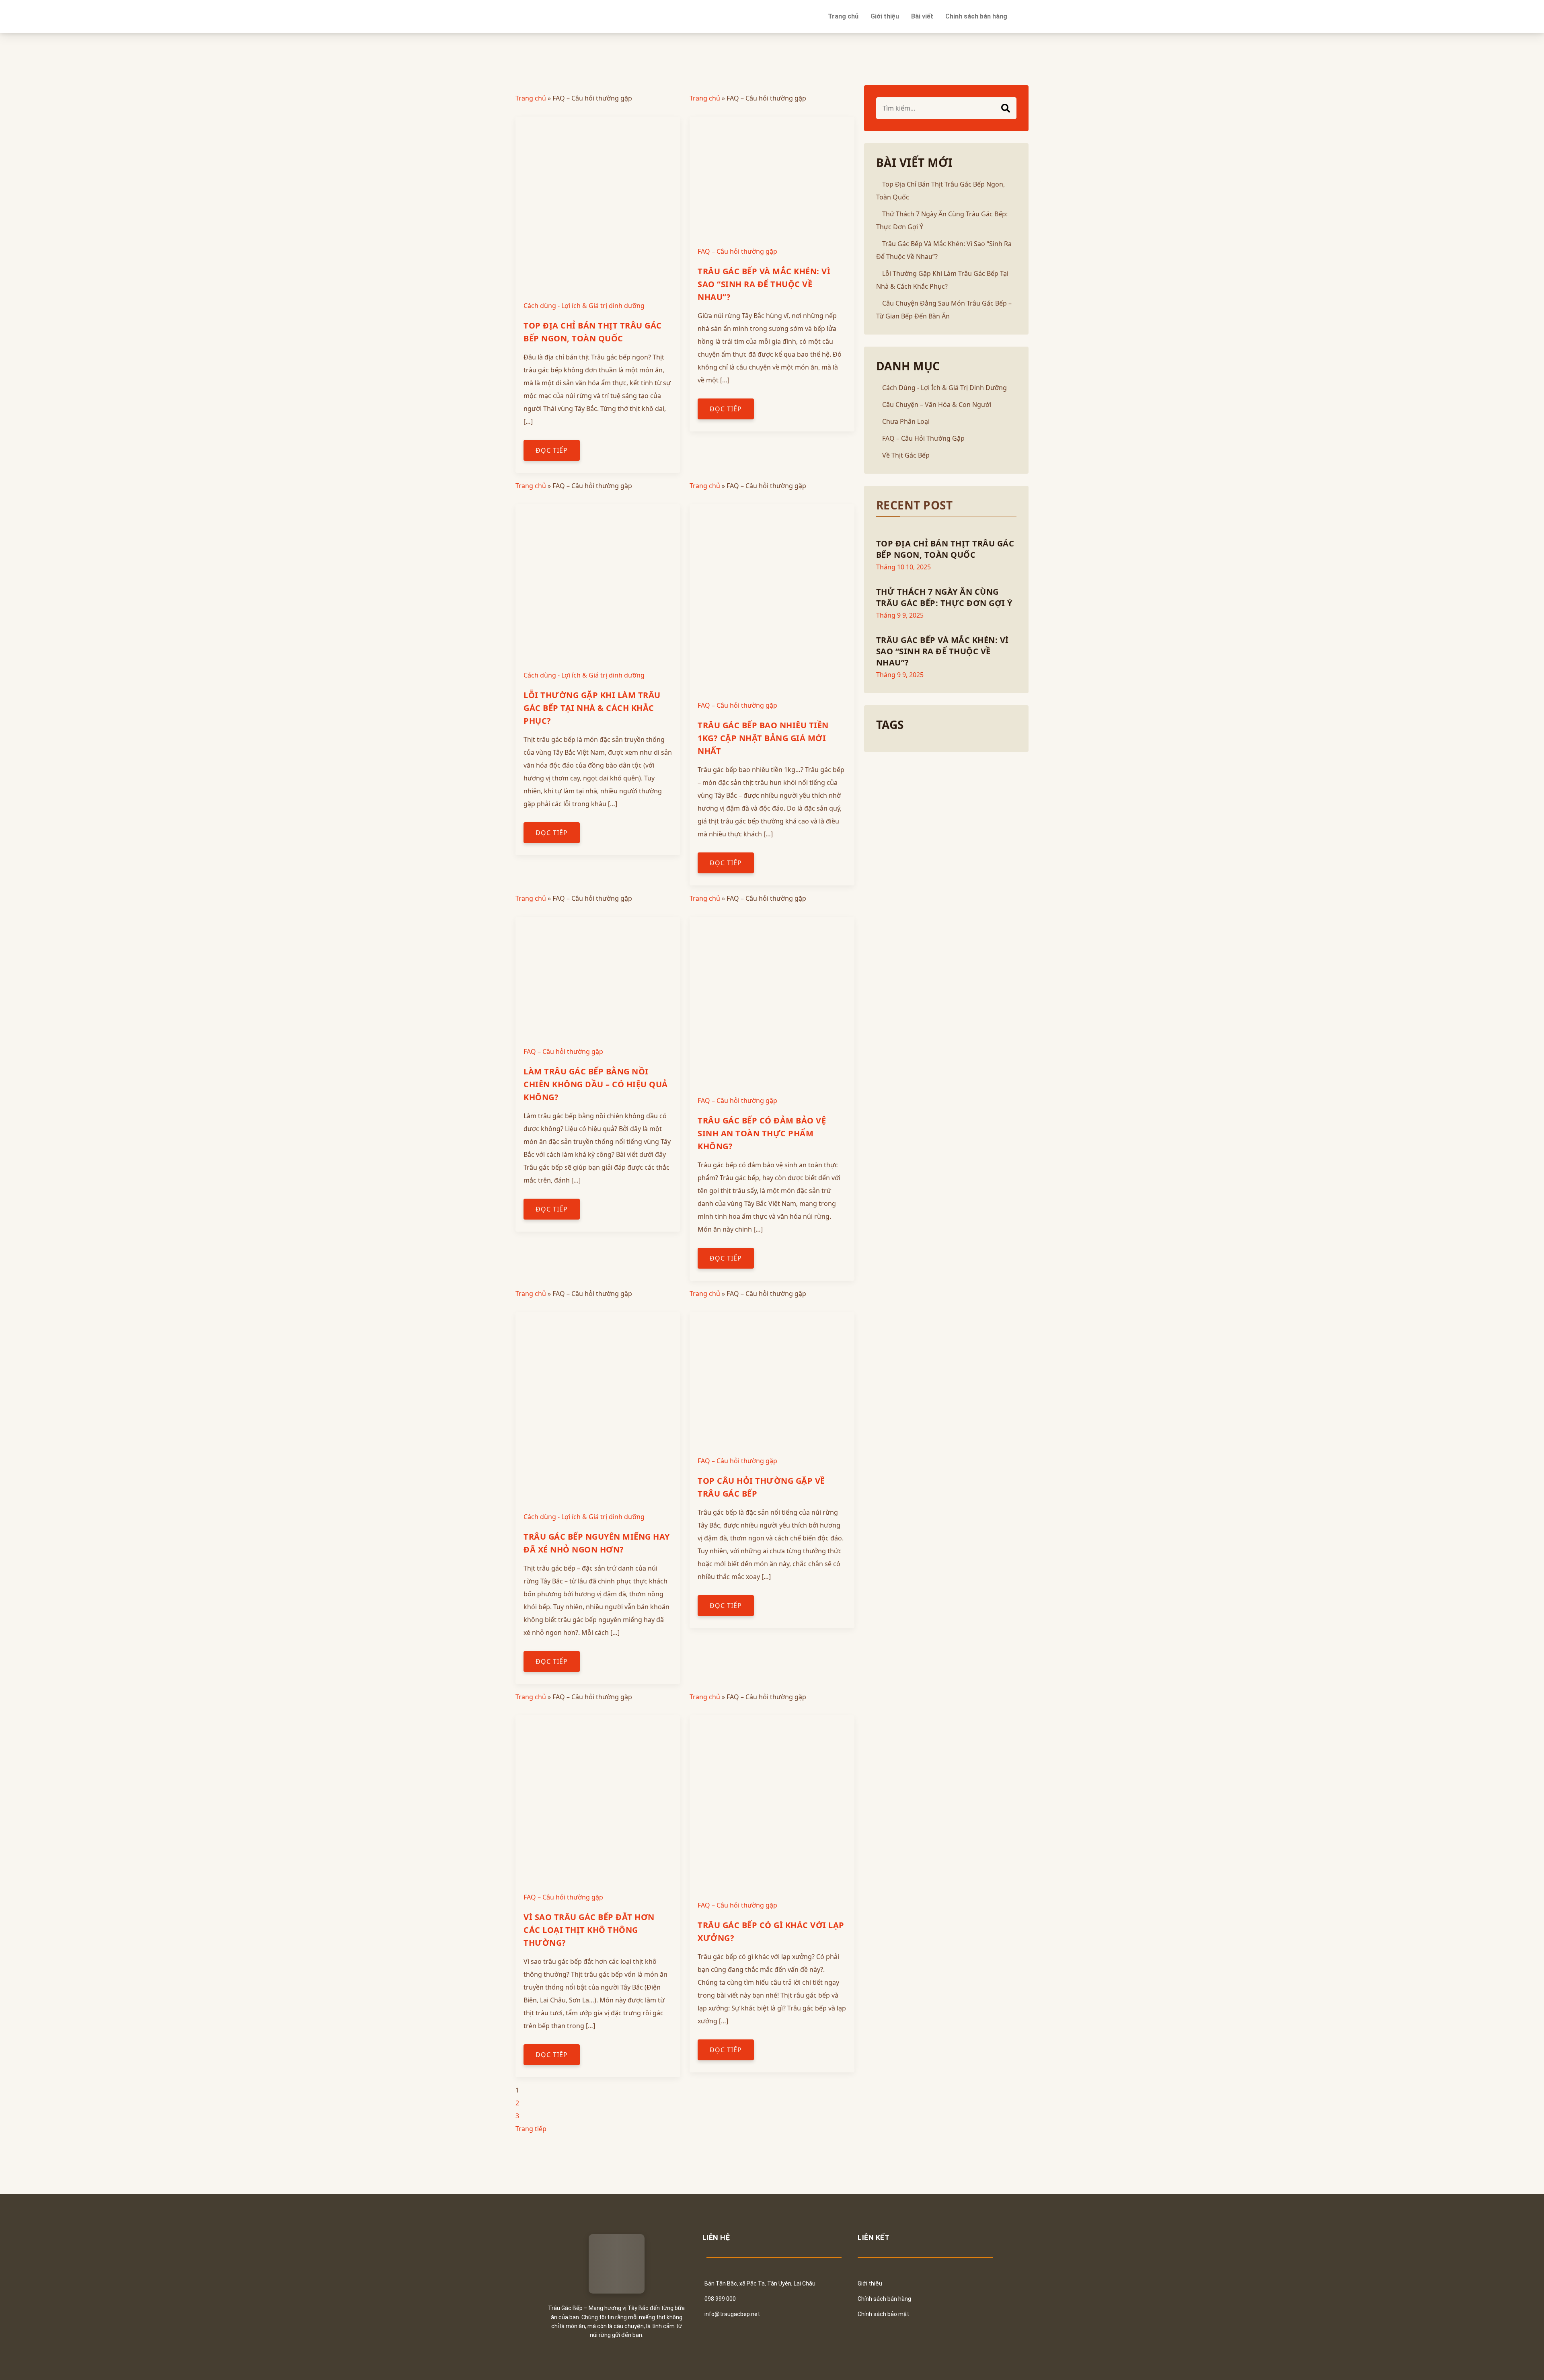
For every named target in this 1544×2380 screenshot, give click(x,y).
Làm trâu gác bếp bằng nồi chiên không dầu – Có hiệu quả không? (596, 1084)
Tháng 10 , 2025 (903, 567)
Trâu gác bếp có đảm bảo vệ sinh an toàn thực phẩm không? (762, 1133)
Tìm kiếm (1006, 108)
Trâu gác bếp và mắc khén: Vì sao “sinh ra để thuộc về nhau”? (764, 284)
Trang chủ (843, 16)
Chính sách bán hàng (976, 16)
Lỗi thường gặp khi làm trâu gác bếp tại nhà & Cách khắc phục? (592, 708)
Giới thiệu (885, 16)
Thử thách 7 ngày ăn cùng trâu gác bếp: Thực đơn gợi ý (944, 597)
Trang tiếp (531, 2129)
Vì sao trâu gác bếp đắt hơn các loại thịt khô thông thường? (589, 1930)
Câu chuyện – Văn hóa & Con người (937, 405)
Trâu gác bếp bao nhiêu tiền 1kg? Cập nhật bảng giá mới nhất (763, 738)
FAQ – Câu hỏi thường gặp (737, 251)
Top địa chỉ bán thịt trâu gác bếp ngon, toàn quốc (945, 549)
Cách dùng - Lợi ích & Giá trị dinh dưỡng (584, 306)
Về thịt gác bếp (906, 455)
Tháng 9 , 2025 (900, 615)
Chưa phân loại (906, 421)
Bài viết (922, 16)
